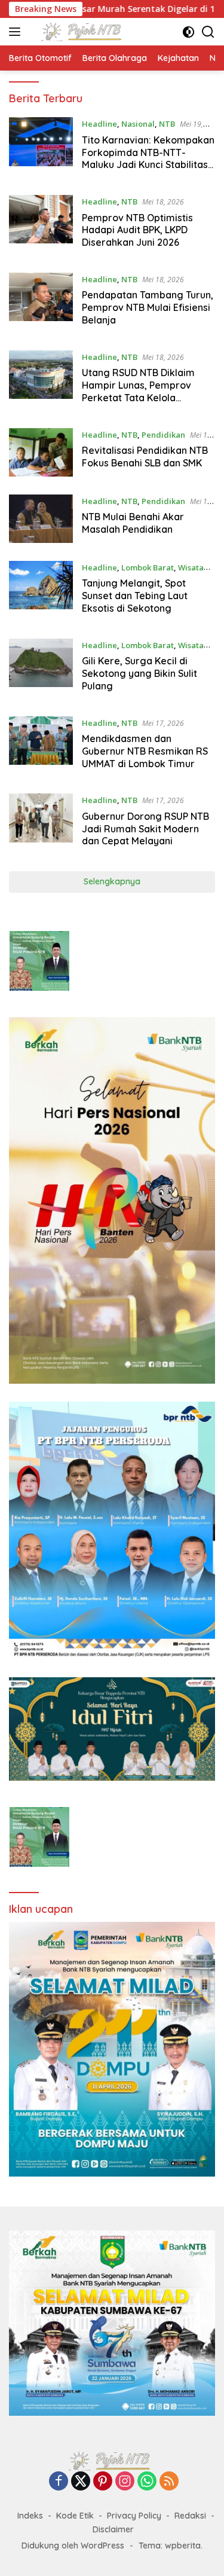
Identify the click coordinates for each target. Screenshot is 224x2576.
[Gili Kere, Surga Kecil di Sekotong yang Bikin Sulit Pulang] (41, 669)
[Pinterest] (103, 2482)
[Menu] (17, 32)
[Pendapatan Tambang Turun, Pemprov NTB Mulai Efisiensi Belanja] (41, 303)
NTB (167, 124)
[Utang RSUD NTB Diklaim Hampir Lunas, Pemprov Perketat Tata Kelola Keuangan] (41, 380)
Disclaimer (113, 2529)
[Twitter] (81, 2482)
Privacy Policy (134, 2516)
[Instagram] (125, 2482)
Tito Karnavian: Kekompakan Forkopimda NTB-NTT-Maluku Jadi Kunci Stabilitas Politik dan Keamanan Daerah (148, 165)
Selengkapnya (112, 881)
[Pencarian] (208, 32)
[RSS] (169, 2482)
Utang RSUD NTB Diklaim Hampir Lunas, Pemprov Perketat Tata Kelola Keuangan (138, 391)
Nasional (138, 124)
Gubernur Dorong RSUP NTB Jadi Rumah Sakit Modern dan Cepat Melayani (145, 829)
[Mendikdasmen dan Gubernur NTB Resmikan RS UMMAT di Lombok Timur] (41, 746)
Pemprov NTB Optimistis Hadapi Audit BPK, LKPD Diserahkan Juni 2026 (137, 230)
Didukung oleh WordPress (73, 2546)
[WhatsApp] (147, 2482)
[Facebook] (59, 2482)
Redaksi (190, 2516)
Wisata (191, 567)
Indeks (30, 2516)
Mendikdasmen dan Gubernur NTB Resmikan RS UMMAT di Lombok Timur (145, 751)
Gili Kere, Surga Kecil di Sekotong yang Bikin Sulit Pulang (139, 673)
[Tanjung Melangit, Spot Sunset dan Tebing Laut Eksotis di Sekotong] (41, 591)
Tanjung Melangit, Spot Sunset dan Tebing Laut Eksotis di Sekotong (135, 596)
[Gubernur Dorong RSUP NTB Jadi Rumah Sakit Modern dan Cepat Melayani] (41, 823)
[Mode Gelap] (188, 32)
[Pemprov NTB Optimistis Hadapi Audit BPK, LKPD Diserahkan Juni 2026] (41, 225)
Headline (99, 124)
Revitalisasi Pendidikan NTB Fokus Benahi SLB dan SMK (145, 457)
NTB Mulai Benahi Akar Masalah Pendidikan (133, 523)
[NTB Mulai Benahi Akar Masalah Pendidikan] (41, 519)
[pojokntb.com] (83, 32)
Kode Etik (75, 2516)
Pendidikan (163, 435)
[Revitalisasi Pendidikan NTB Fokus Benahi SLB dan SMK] (41, 452)
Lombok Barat (148, 567)
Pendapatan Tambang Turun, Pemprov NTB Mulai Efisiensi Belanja (148, 307)
